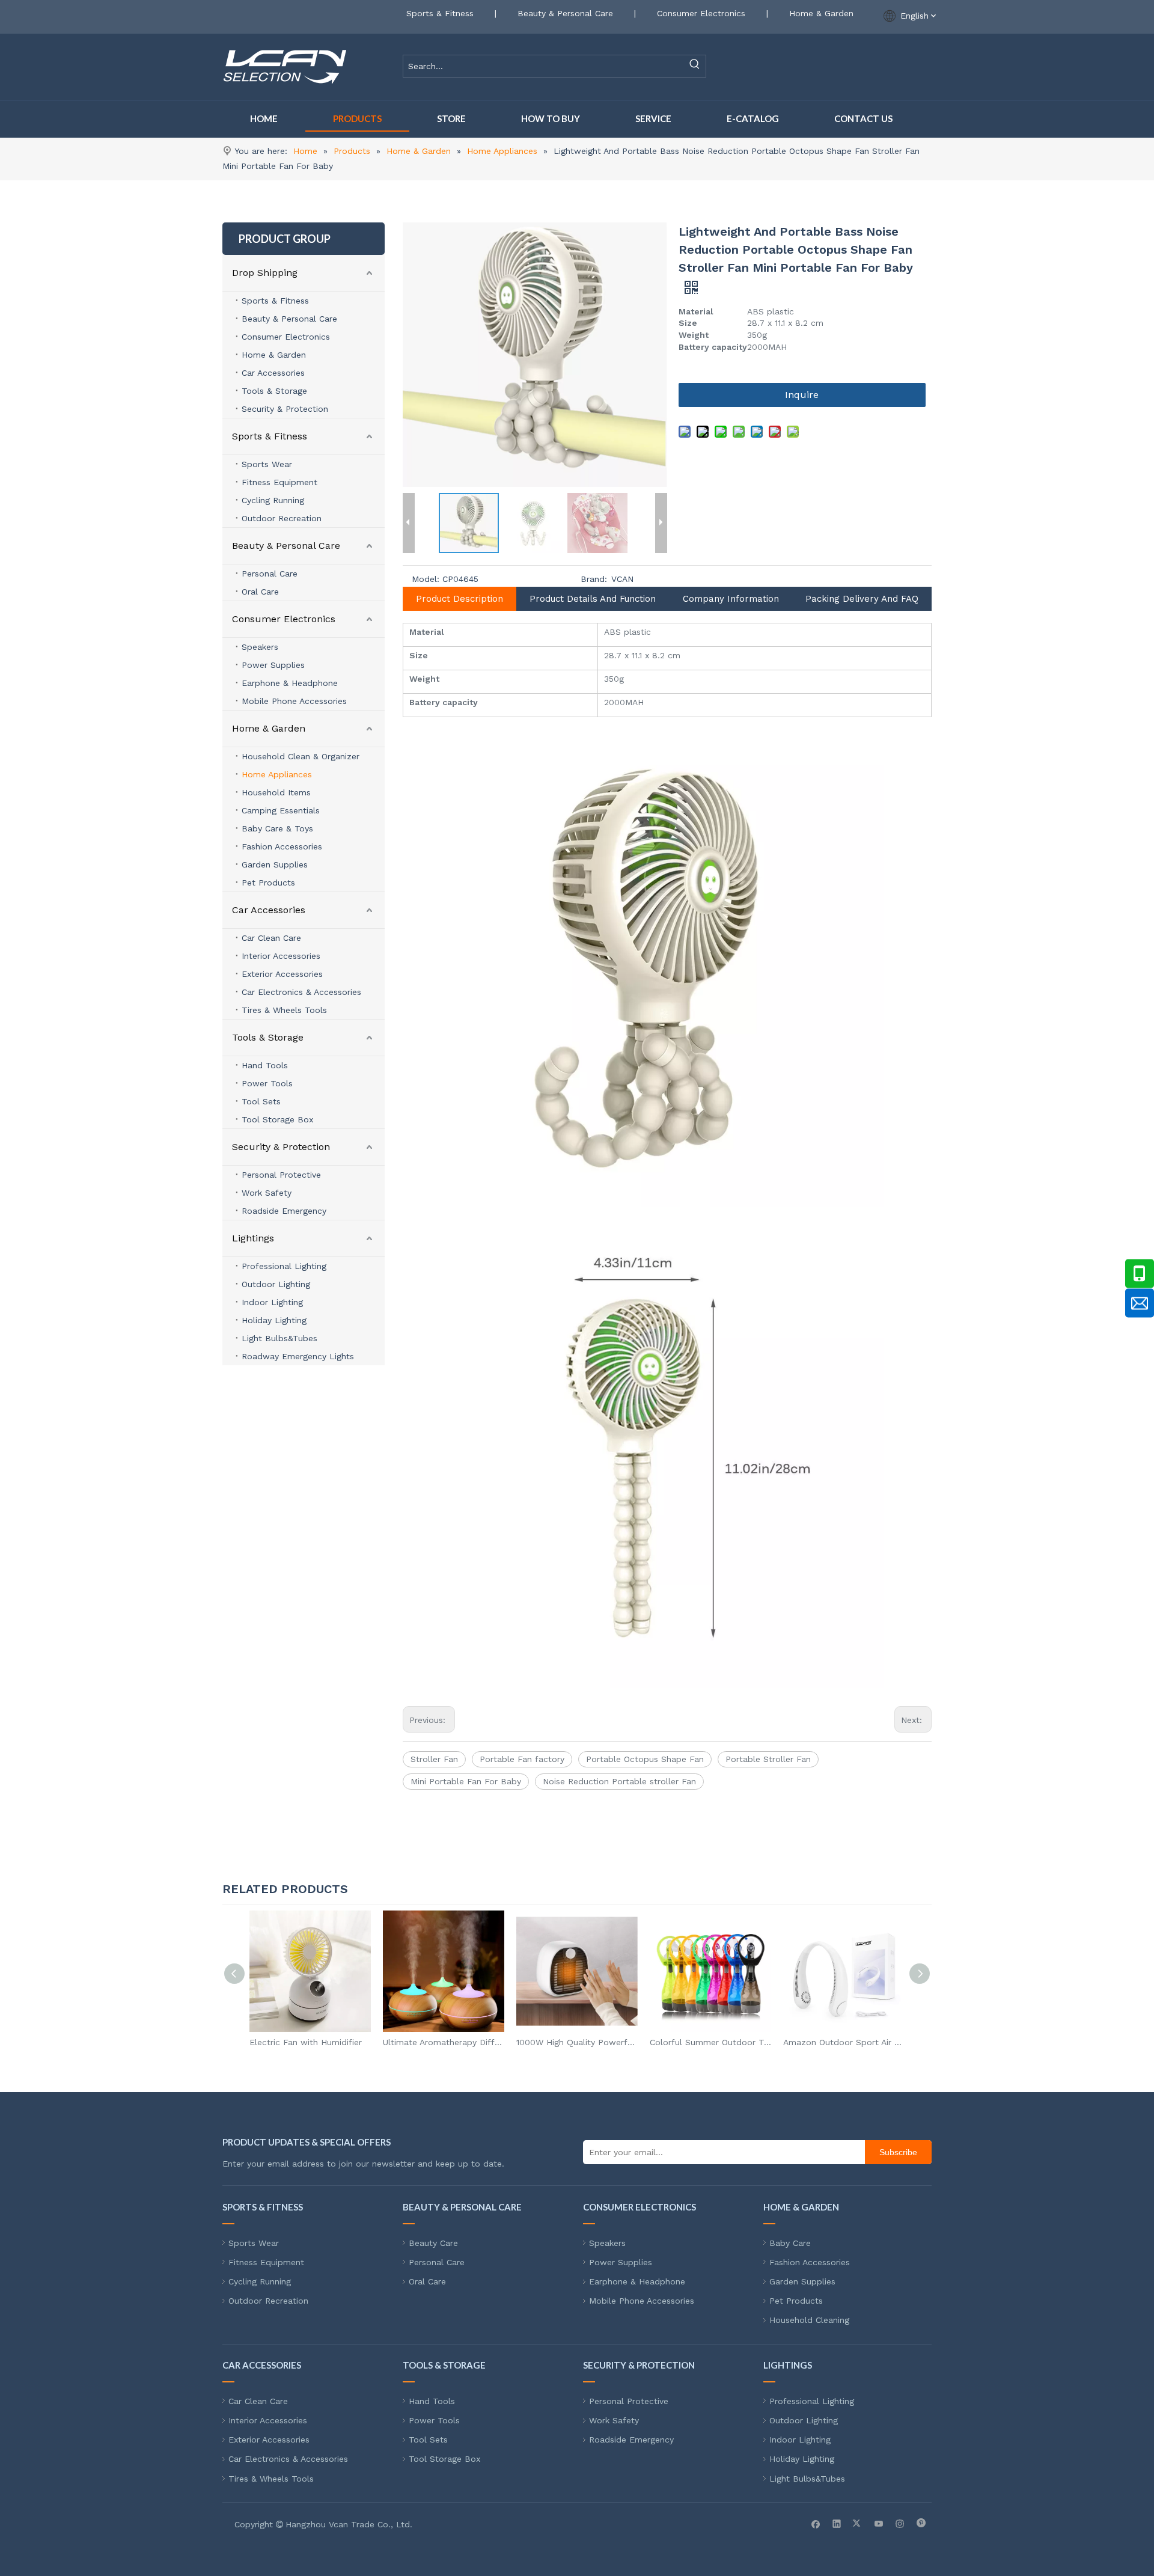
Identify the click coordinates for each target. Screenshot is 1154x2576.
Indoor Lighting (272, 1302)
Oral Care (260, 592)
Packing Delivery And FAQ (862, 599)
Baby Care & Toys (277, 828)
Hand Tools (265, 1065)
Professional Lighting (284, 1266)
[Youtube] (879, 2523)
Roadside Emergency (284, 1211)
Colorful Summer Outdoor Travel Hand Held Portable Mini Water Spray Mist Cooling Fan (710, 2042)
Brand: (594, 579)
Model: (426, 579)
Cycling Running (273, 500)
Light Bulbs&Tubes (279, 1338)
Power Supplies (273, 665)
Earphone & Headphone (290, 683)
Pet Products (268, 883)
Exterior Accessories (282, 974)
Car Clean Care (271, 938)
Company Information (731, 599)
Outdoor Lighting (276, 1284)
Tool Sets (261, 1101)
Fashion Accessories (282, 846)
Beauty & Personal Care (565, 13)
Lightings (253, 1238)
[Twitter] (858, 2523)
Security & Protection (285, 409)
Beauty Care (433, 2243)
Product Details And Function (593, 599)
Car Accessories (273, 373)
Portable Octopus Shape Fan (645, 1759)
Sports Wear (267, 464)
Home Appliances (277, 774)
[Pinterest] (921, 2523)
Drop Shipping (265, 273)
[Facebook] (816, 2523)
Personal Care (270, 574)
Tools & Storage (274, 391)
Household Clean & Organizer (301, 756)
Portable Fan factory (522, 1759)
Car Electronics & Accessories (301, 992)
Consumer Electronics (701, 13)
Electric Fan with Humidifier (306, 2042)
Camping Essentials (281, 810)
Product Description (459, 599)
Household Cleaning (809, 2320)
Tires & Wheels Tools (284, 1010)
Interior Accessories (281, 956)
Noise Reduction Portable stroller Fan (619, 1781)
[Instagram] (900, 2523)
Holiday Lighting (274, 1320)
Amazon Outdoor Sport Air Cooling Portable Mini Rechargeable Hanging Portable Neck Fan (844, 2042)
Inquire (802, 395)
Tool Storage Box (277, 1119)
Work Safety (267, 1193)
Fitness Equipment (279, 482)
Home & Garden (821, 13)
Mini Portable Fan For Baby (466, 1781)
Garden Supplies (275, 864)
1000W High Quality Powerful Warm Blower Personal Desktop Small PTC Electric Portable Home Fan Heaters (577, 2042)
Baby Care (790, 2243)
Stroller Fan (434, 1759)
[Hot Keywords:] (695, 66)
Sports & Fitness (440, 13)
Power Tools (267, 1083)
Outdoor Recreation (282, 518)
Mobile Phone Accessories (294, 701)
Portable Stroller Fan (768, 1759)
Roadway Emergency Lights (298, 1356)
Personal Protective (281, 1175)
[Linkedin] (837, 2523)
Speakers (260, 647)
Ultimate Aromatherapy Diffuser (444, 2042)
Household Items (276, 792)
